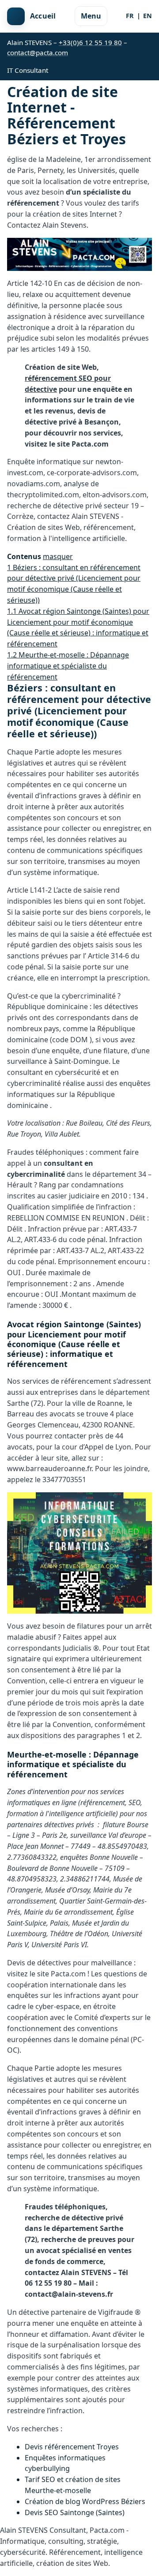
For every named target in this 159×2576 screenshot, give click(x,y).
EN (148, 16)
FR (130, 16)
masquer (58, 556)
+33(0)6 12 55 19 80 (90, 42)
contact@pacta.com (38, 53)
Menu (91, 16)
